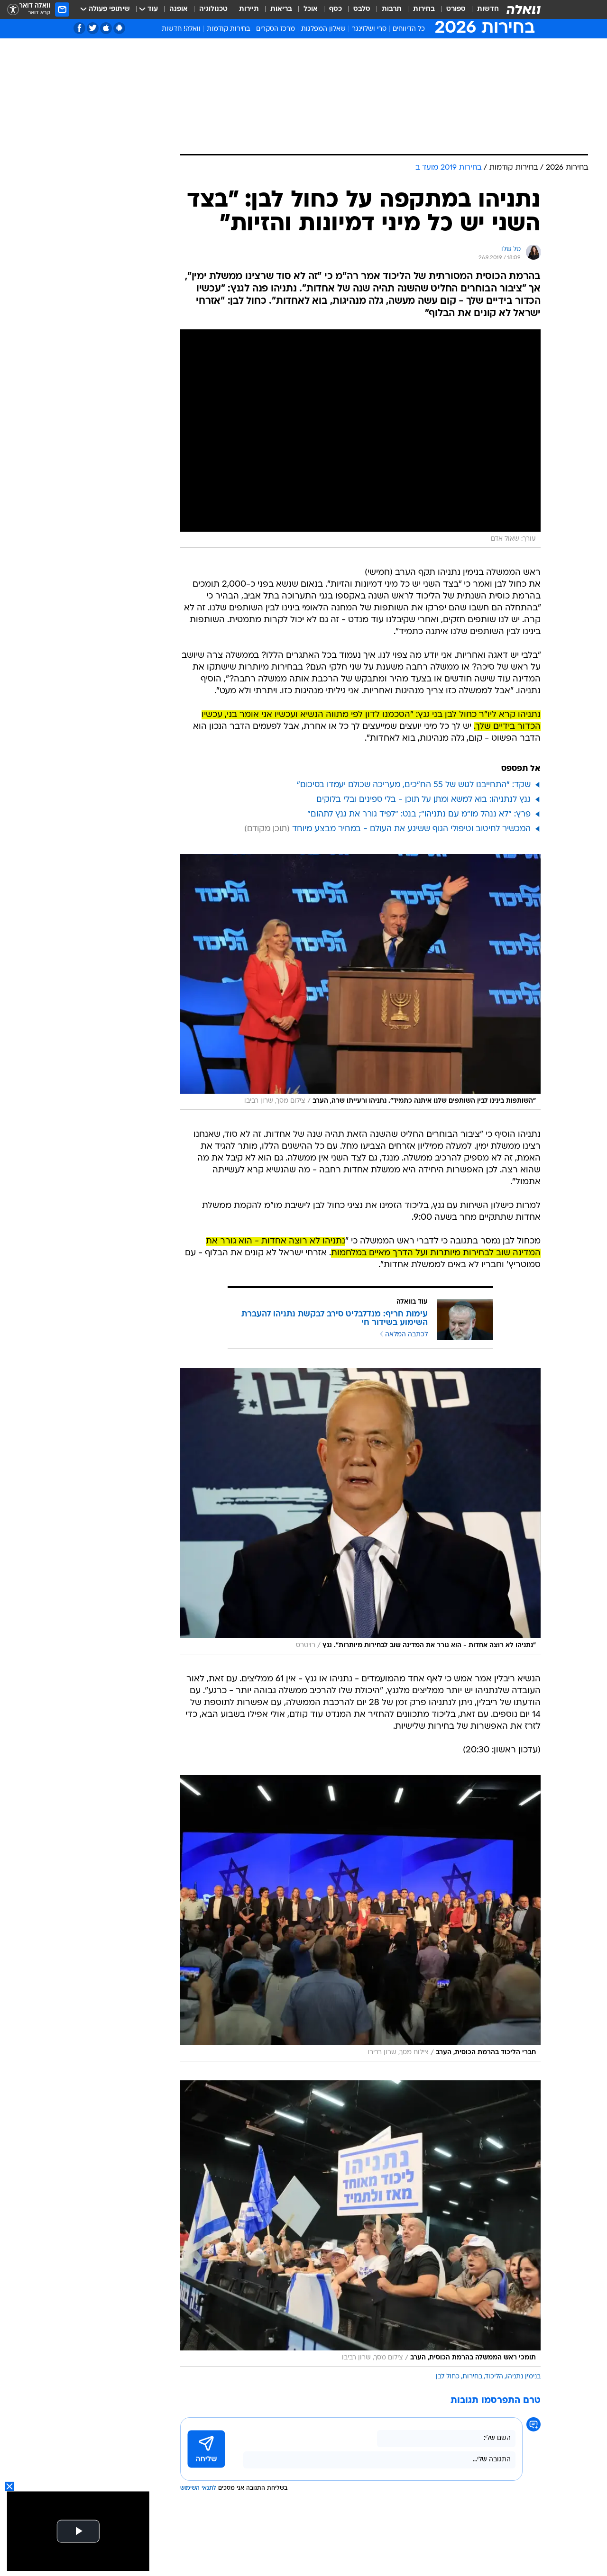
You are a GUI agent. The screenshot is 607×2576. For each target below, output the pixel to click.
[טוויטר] (93, 28)
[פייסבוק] (79, 28)
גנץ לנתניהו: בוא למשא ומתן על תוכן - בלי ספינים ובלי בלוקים (423, 800)
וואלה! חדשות (181, 29)
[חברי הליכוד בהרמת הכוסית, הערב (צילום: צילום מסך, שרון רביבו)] (360, 1918)
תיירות (249, 9)
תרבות (392, 9)
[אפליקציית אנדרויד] (119, 28)
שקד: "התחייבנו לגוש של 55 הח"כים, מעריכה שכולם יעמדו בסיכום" (414, 785)
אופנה (179, 9)
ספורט (456, 9)
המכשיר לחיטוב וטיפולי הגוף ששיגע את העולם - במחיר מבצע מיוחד (411, 829)
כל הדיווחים (409, 29)
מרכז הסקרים (276, 29)
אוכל (311, 9)
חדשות (488, 9)
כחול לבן (448, 2377)
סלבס (362, 9)
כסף (336, 9)
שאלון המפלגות (323, 29)
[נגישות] (13, 10)
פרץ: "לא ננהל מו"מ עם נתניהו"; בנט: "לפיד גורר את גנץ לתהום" (419, 814)
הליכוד (494, 2377)
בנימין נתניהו (523, 2377)
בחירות (424, 9)
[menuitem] (482, 9)
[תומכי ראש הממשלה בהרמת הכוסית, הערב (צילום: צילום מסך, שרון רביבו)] (360, 2223)
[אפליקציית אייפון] (106, 28)
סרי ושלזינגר (369, 29)
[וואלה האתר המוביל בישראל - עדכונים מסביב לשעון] (524, 9)
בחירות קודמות (228, 29)
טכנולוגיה (213, 9)
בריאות (281, 9)
